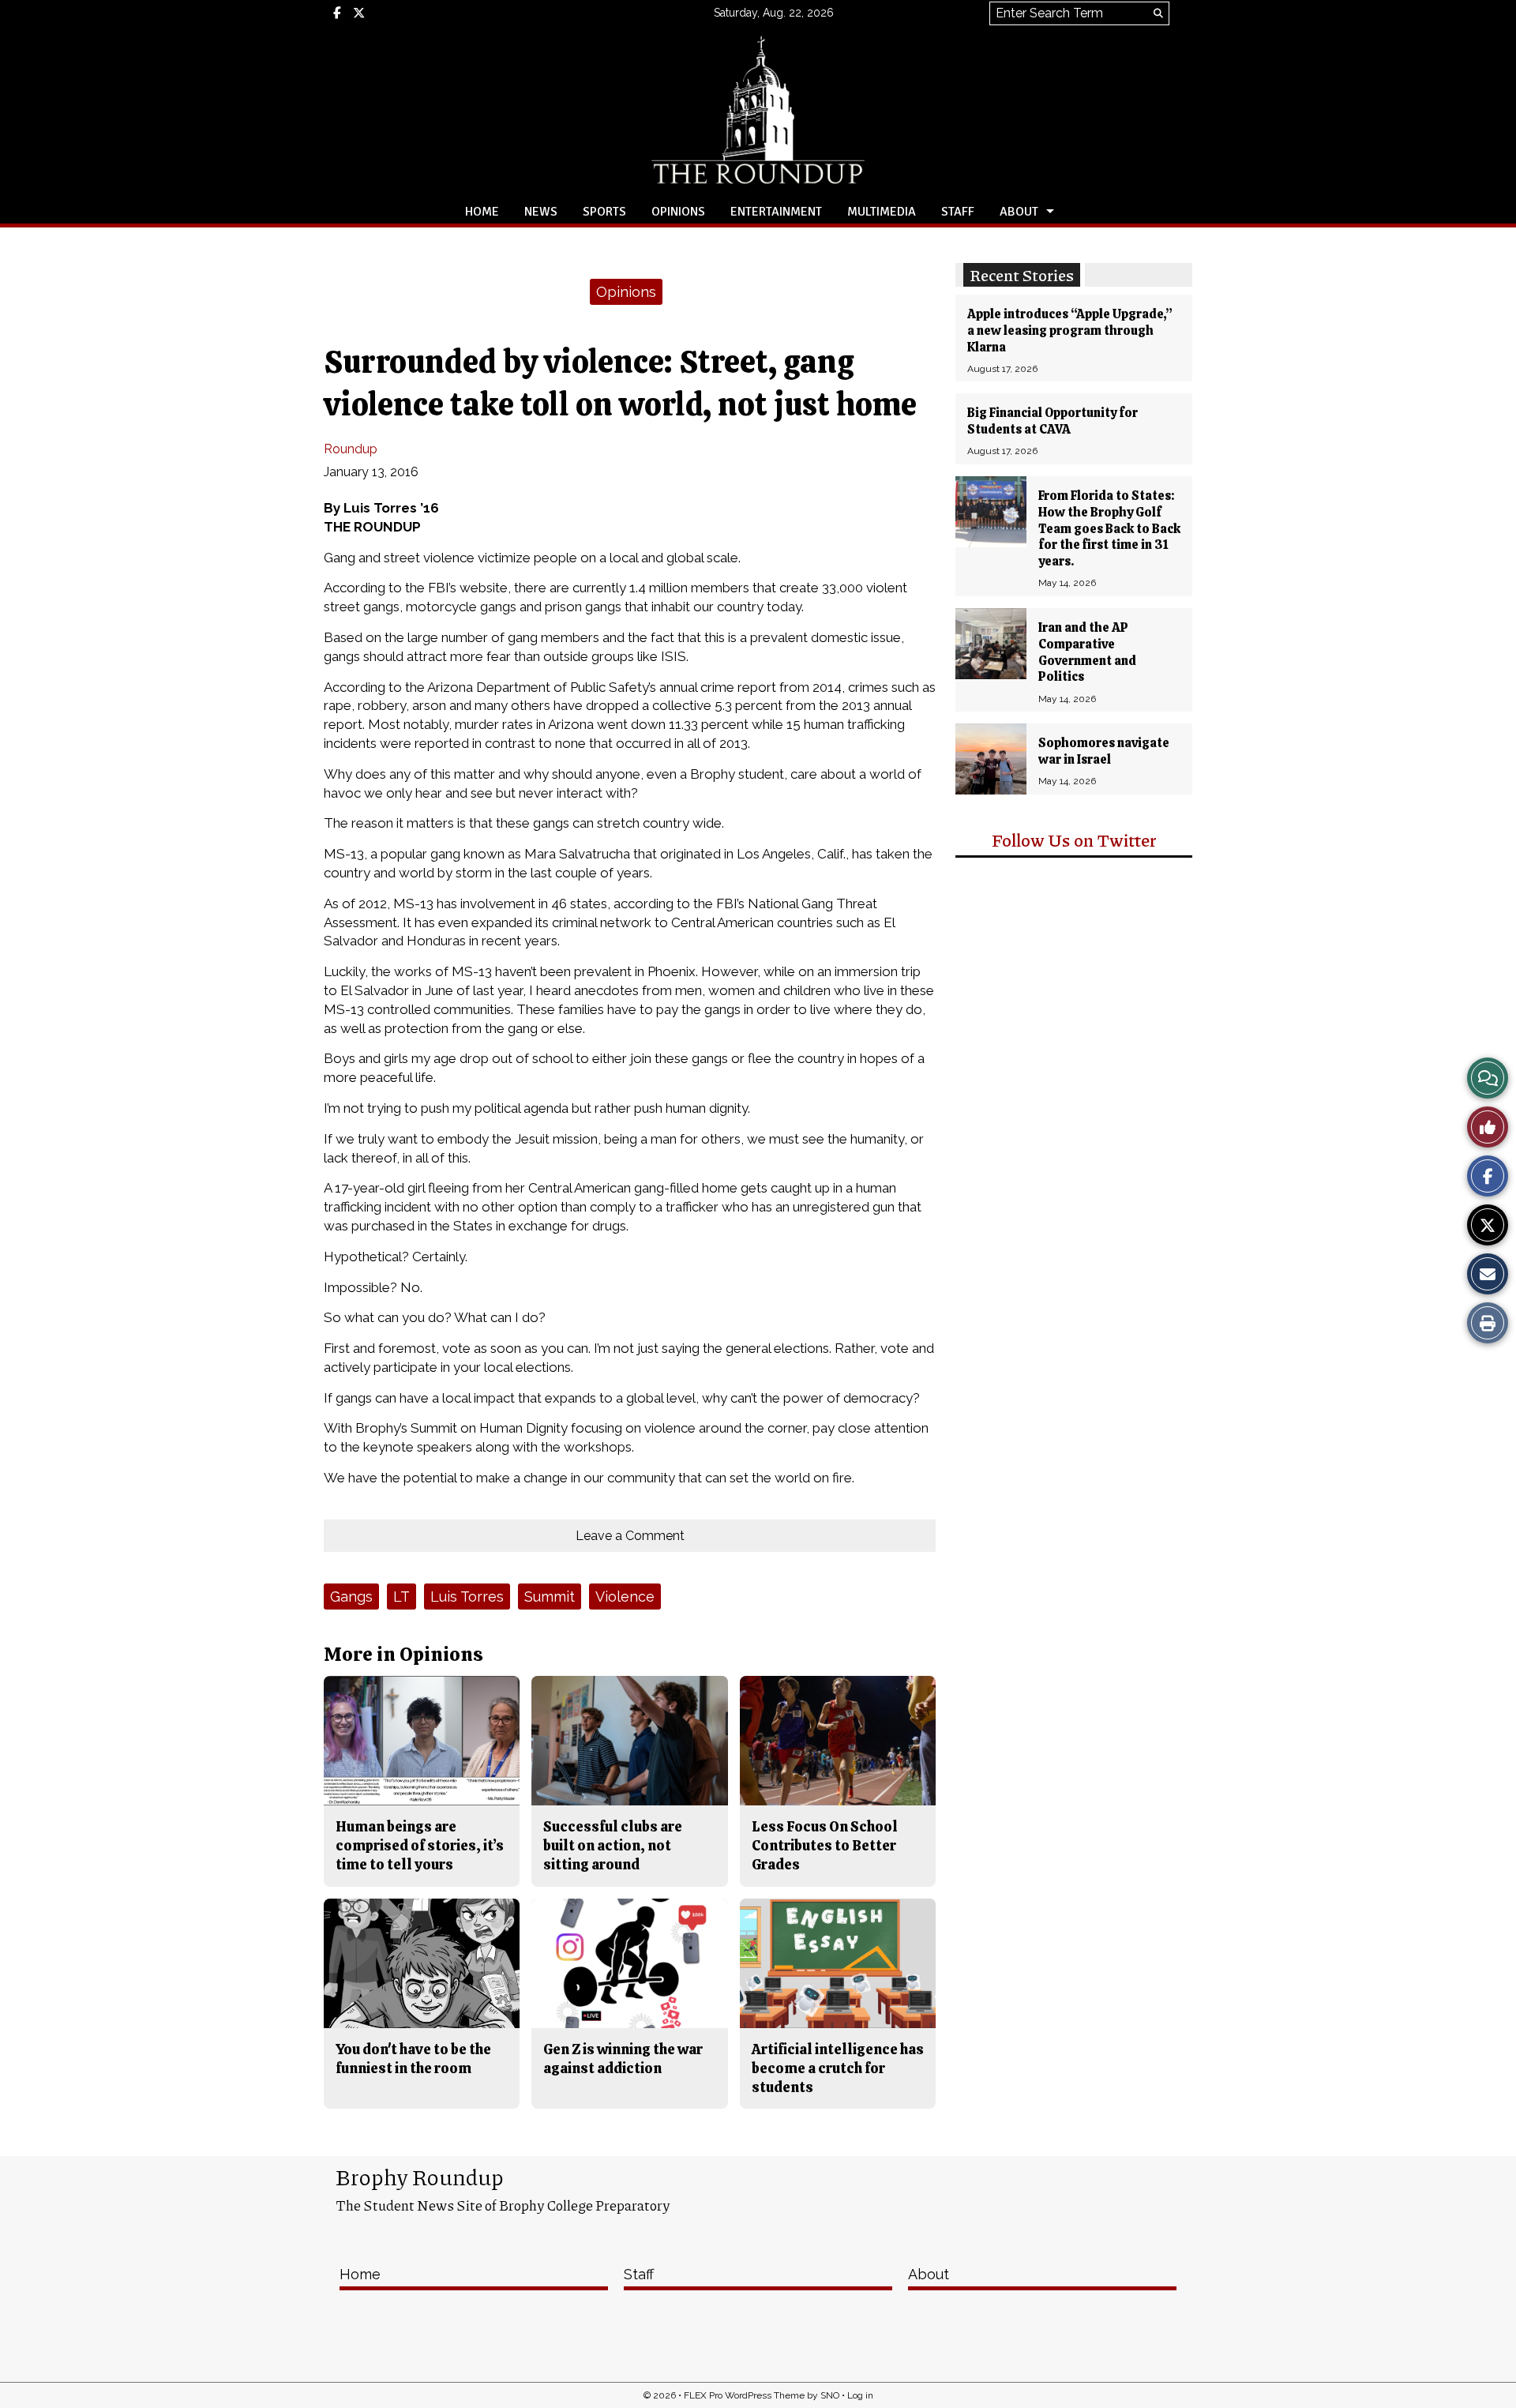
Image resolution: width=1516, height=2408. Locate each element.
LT (402, 1597)
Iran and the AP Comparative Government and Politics (1087, 652)
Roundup (351, 449)
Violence (625, 1597)
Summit (550, 1597)
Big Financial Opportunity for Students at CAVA (1053, 421)
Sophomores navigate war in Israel (1104, 751)
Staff (958, 212)
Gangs (351, 1597)
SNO (830, 2395)
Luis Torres (467, 1597)
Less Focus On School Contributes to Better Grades (825, 1846)
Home (482, 212)
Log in (860, 2395)
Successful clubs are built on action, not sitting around (613, 1846)
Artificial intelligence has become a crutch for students (838, 2068)
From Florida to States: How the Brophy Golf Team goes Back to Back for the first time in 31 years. (1109, 528)
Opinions (678, 212)
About (1019, 212)
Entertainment (776, 212)
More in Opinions (403, 1654)
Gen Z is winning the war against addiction (623, 2059)
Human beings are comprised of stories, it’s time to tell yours (420, 1846)
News (541, 212)
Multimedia (882, 212)
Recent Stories (1022, 275)
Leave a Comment (630, 1536)
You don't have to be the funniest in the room (413, 2059)
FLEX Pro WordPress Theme (744, 2395)
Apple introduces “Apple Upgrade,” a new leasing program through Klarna (1070, 331)
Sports (604, 212)
